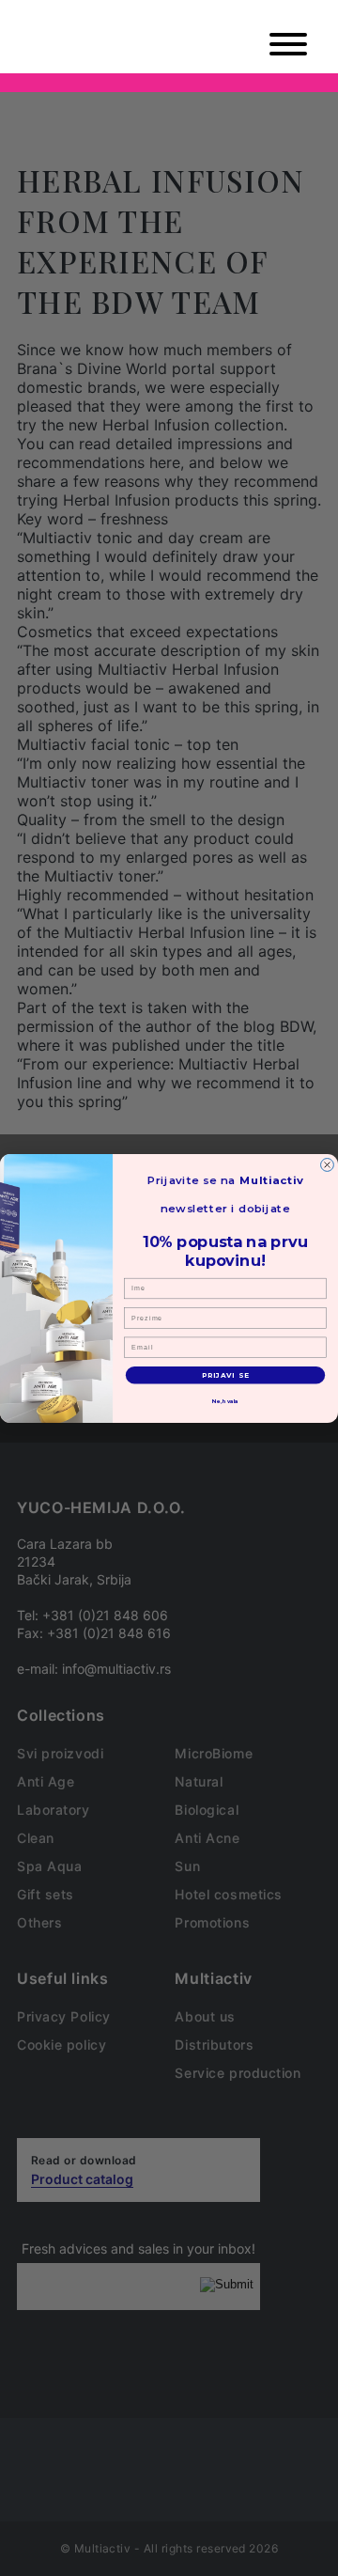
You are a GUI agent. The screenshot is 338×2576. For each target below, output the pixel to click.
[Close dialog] (328, 1164)
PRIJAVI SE (226, 1374)
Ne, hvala (225, 1401)
